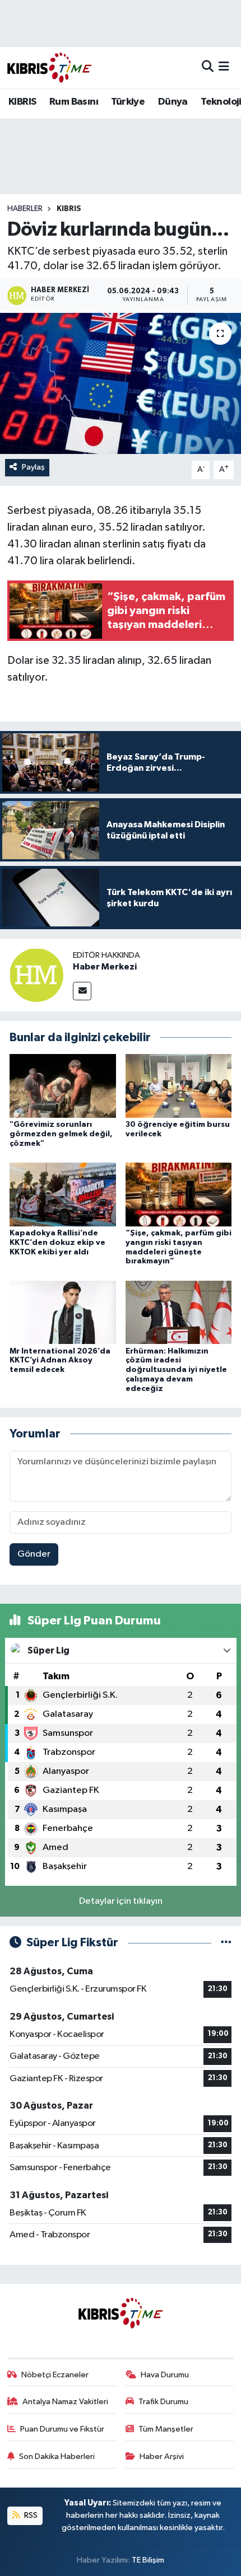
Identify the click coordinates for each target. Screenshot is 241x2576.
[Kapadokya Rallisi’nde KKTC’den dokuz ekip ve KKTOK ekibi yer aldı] (63, 1194)
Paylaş (33, 467)
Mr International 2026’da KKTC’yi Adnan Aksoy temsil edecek (60, 1361)
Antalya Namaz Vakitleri (65, 2402)
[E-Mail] (82, 991)
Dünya (173, 102)
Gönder (34, 1554)
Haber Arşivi (162, 2456)
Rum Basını (74, 102)
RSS (30, 2515)
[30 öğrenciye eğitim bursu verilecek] (179, 1086)
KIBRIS (22, 102)
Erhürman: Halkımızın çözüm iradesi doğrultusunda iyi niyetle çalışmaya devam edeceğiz (176, 1370)
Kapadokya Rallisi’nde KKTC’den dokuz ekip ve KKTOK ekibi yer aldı (57, 1243)
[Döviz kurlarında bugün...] (121, 383)
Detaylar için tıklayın (121, 1901)
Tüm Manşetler (166, 2429)
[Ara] (208, 67)
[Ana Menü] (224, 67)
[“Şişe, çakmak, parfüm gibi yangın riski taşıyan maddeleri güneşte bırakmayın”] (179, 1194)
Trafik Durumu (163, 2402)
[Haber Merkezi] (36, 975)
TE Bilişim (148, 2560)
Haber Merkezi (105, 967)
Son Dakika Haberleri (57, 2456)
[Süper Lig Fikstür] (226, 1943)
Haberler (25, 209)
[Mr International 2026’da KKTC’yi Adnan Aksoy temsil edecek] (63, 1312)
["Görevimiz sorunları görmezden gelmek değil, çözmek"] (63, 1086)
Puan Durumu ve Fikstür (62, 2429)
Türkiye (128, 102)
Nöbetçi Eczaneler (55, 2375)
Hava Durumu (165, 2375)
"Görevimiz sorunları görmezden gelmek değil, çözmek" (61, 1134)
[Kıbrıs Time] (49, 67)
